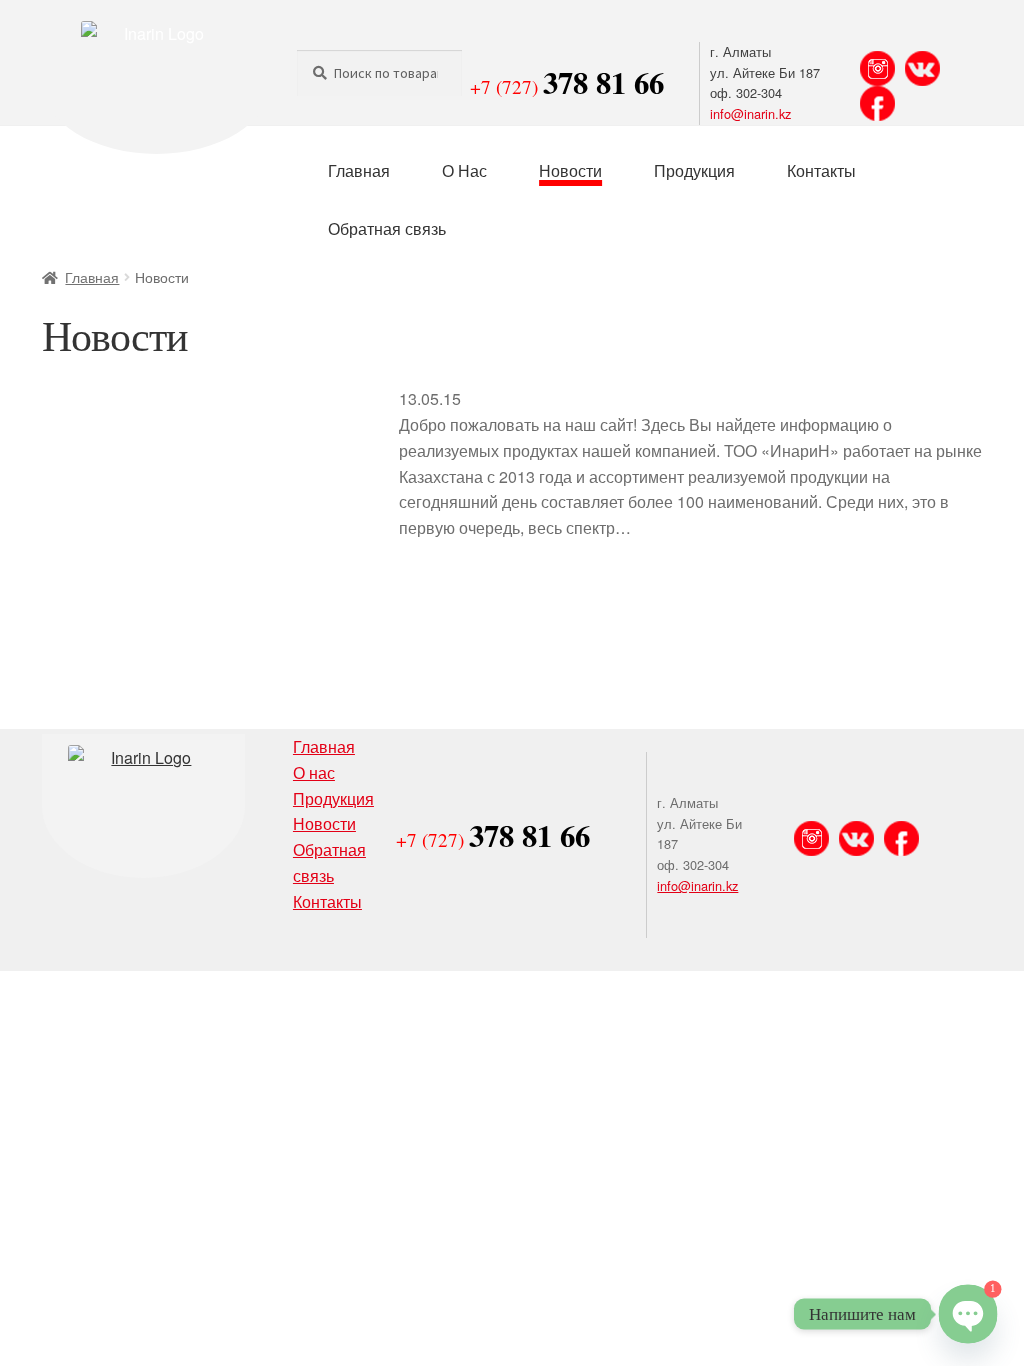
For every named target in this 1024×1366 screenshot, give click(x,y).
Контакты (821, 170)
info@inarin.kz (750, 113)
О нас (314, 772)
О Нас (464, 170)
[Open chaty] (967, 1313)
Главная (359, 170)
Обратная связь (387, 228)
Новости (570, 170)
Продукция (694, 170)
